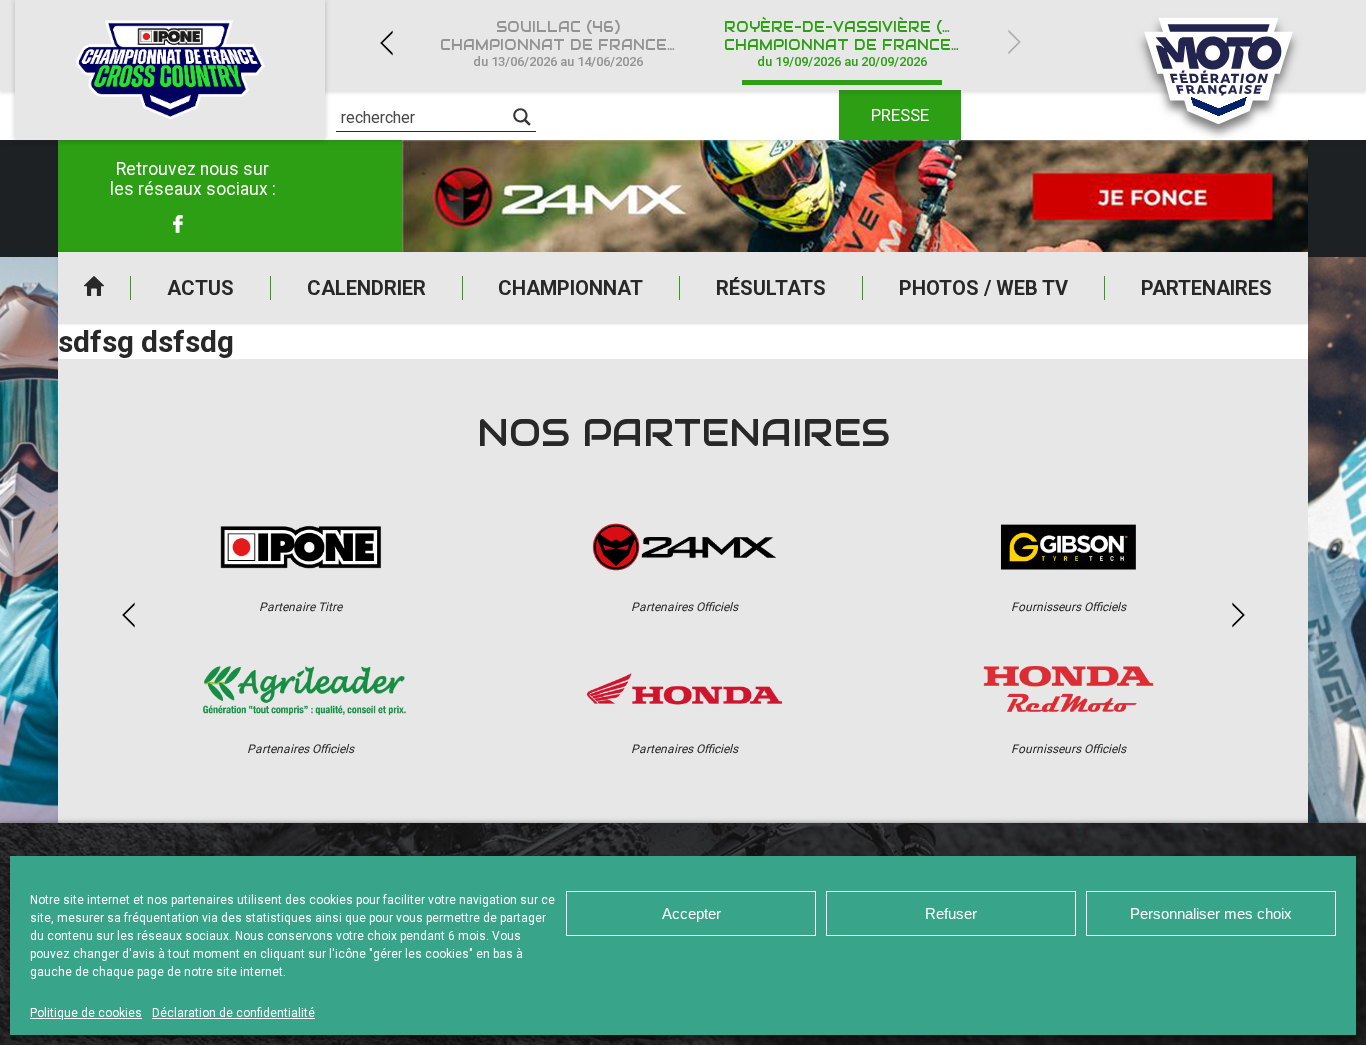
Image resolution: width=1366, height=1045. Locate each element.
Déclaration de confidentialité (233, 1013)
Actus (200, 288)
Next (1014, 42)
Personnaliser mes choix (1211, 913)
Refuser (951, 913)
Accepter (691, 913)
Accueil (94, 288)
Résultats (771, 288)
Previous (386, 42)
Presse (900, 115)
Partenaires (1206, 288)
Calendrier (366, 288)
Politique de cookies (86, 1013)
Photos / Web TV (983, 288)
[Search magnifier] (522, 117)
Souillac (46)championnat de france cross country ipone (570, 43)
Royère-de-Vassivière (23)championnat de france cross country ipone (854, 43)
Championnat (570, 288)
